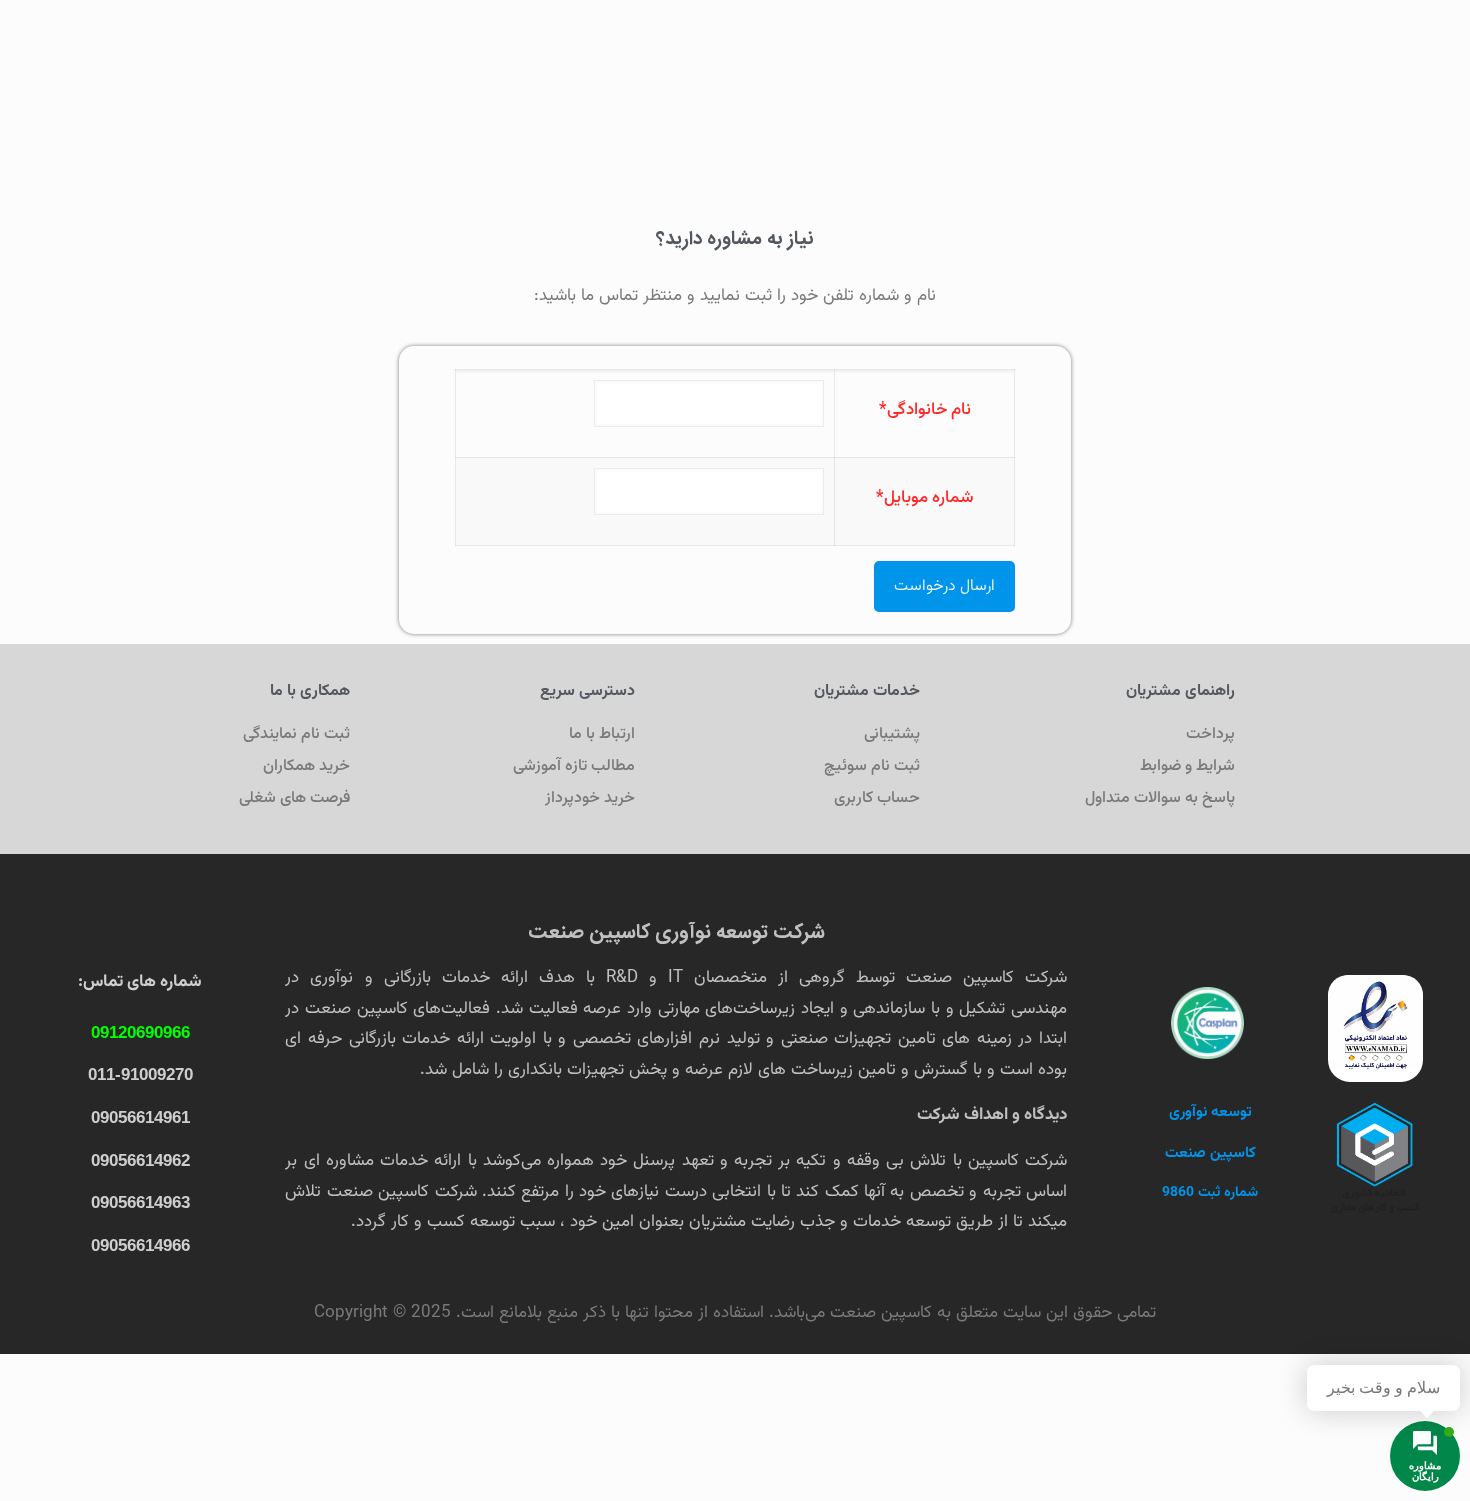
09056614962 (140, 1160)
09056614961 (140, 1117)
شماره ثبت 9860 (1210, 1193)
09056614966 (140, 1245)
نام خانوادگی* (925, 410)
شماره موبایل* (925, 498)
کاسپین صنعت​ (1210, 1153)
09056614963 (140, 1202)
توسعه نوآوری (1210, 1112)
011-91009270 (140, 1074)
